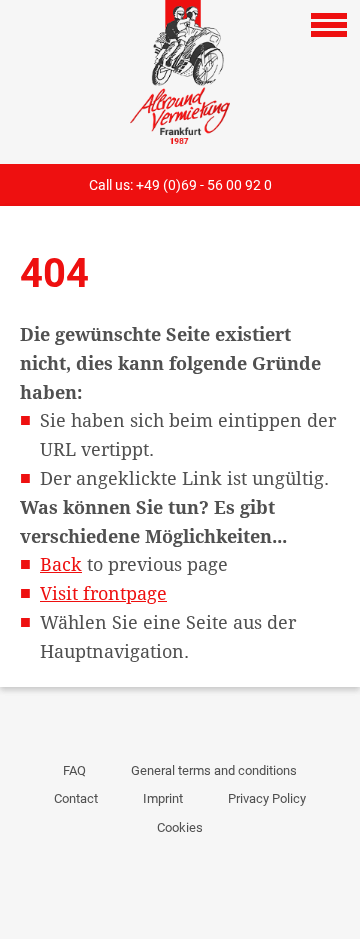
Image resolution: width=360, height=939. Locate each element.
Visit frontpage (103, 593)
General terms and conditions (214, 770)
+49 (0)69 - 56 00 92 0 (204, 185)
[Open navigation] (329, 25)
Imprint (163, 798)
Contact (76, 798)
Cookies (180, 827)
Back (61, 564)
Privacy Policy (267, 798)
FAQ (74, 770)
